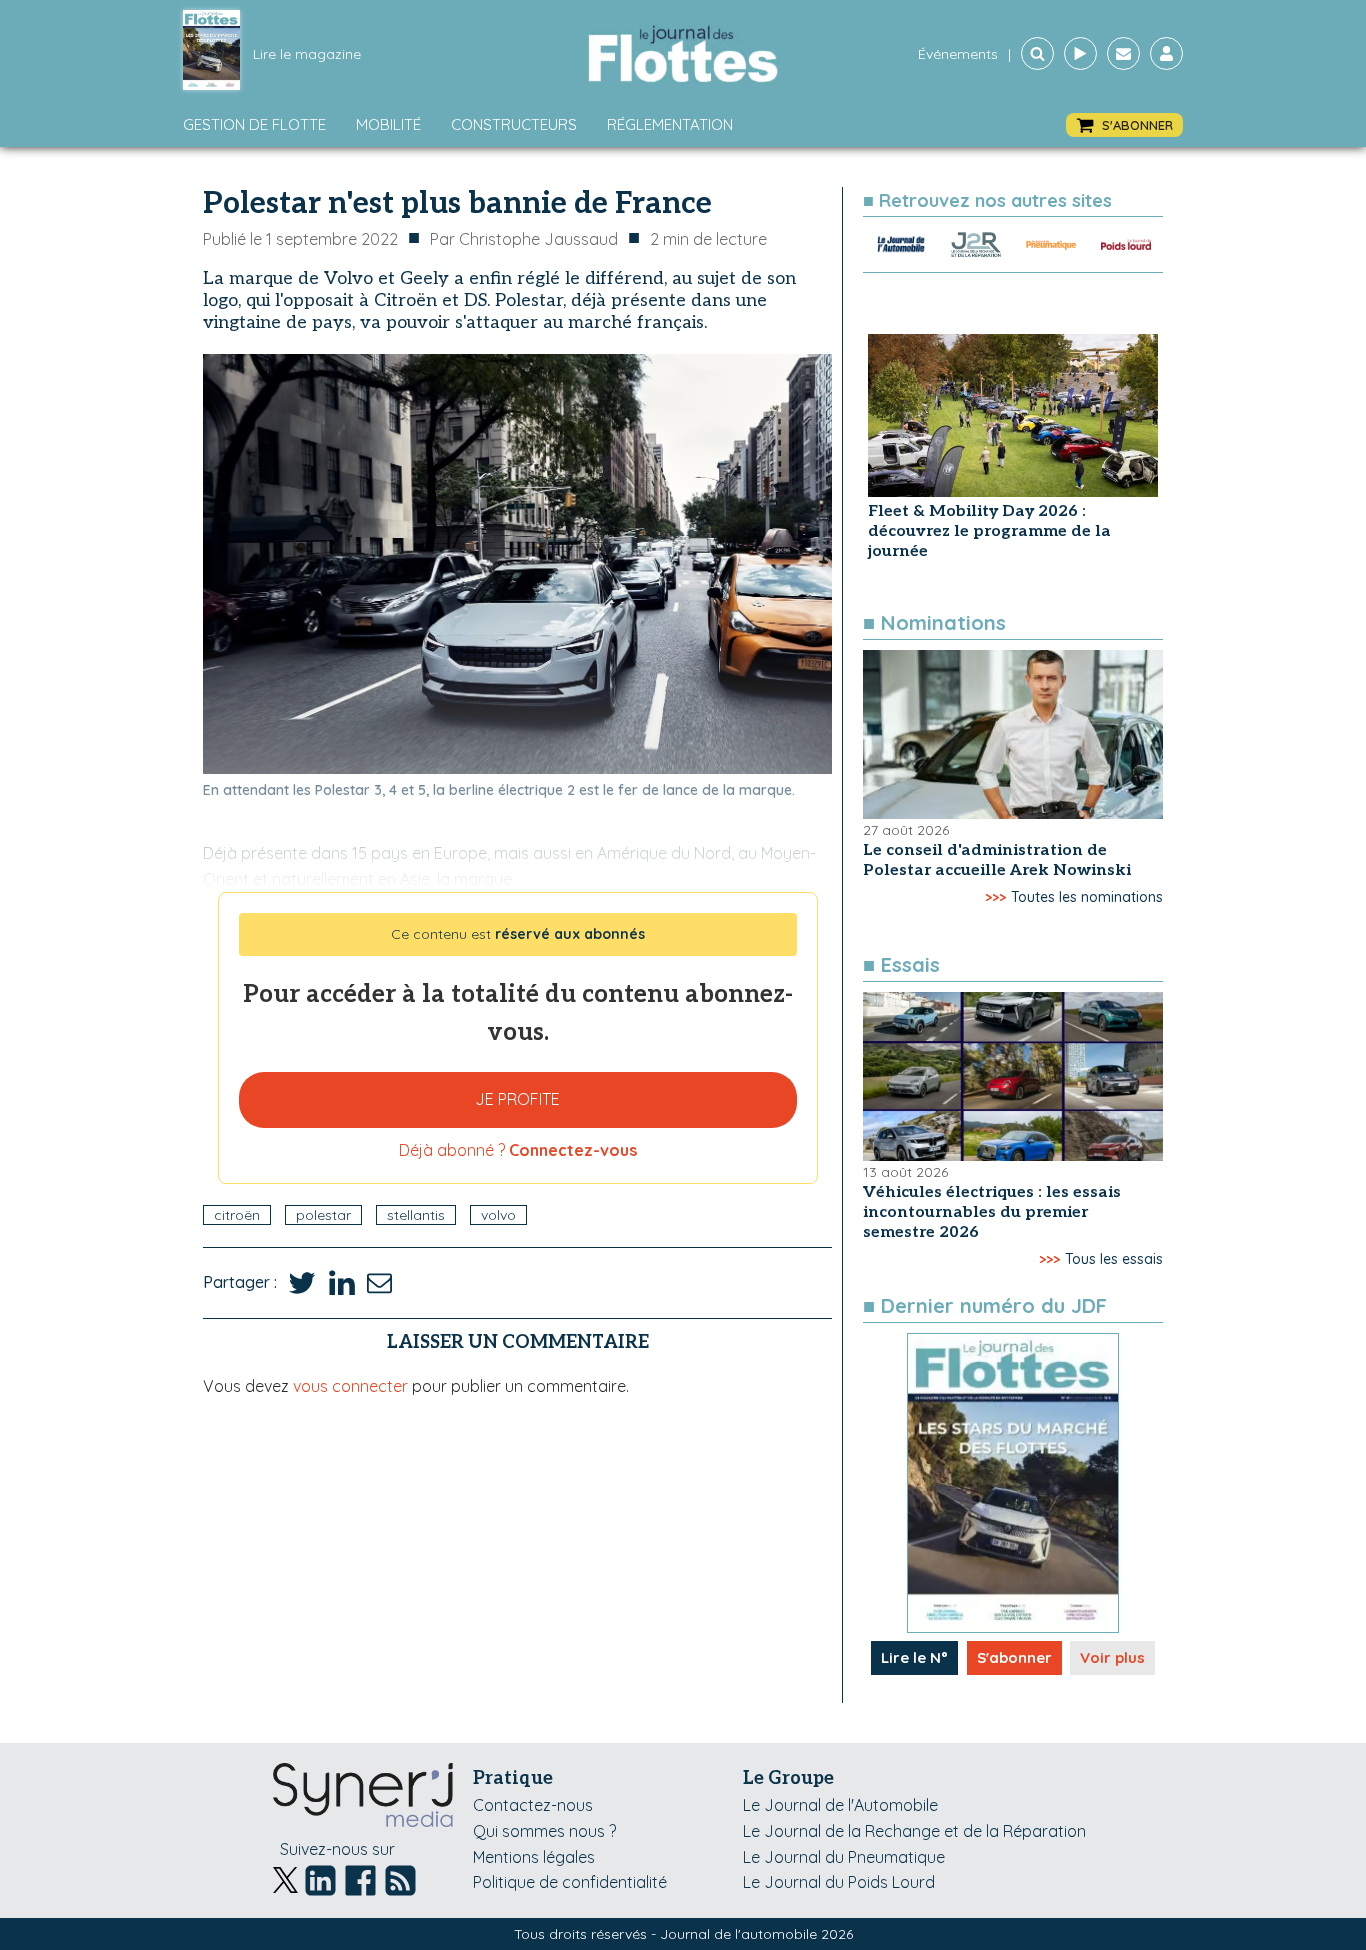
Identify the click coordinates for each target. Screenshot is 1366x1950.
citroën (237, 1215)
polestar (323, 1215)
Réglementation (670, 124)
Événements (958, 54)
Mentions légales (534, 1857)
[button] (1124, 125)
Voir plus (1112, 1657)
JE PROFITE (517, 1099)
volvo (498, 1215)
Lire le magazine (307, 54)
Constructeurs (514, 124)
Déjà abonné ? (518, 1150)
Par (524, 239)
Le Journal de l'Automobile (840, 1805)
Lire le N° (914, 1657)
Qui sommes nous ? (544, 1831)
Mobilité (388, 124)
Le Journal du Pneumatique (844, 1857)
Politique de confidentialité (570, 1882)
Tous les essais (1114, 1259)
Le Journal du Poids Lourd (839, 1882)
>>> (995, 897)
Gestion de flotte (254, 124)
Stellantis (416, 1215)
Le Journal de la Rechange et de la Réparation (914, 1831)
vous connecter (350, 1386)
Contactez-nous (533, 1805)
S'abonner (1014, 1657)
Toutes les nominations (1087, 897)
